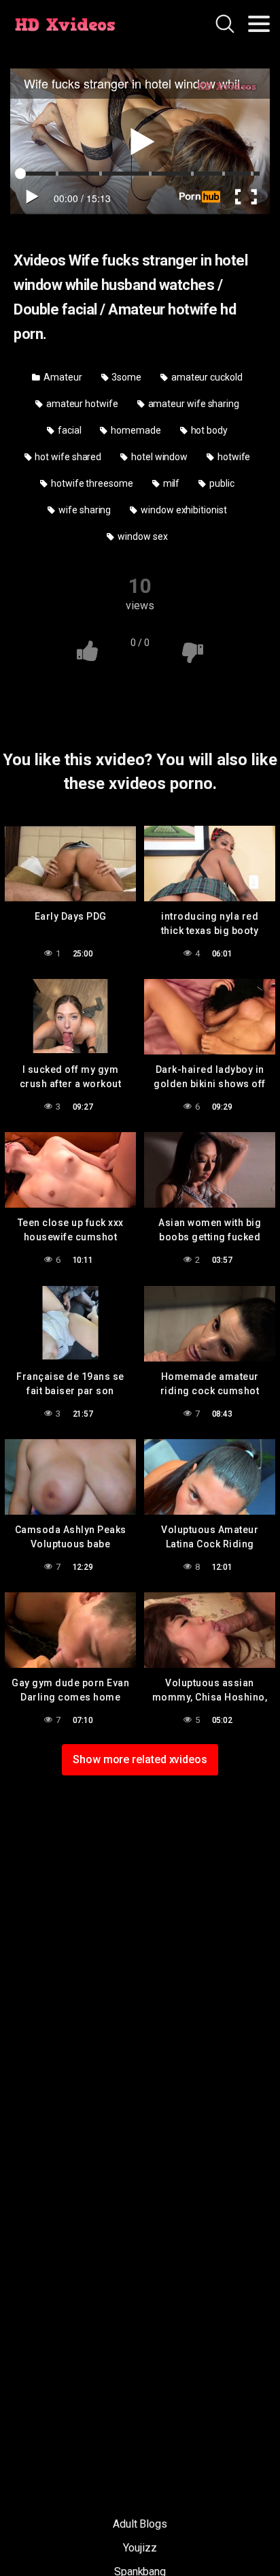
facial (68, 430)
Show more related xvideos (140, 1759)
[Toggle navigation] (259, 24)
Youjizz (140, 2548)
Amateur (62, 377)
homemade (135, 430)
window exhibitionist (182, 510)
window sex (141, 536)
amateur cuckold (206, 377)
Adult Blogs (140, 2524)
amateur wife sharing (193, 404)
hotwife (233, 457)
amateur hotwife (81, 404)
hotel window (158, 457)
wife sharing (84, 510)
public (221, 483)
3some (126, 377)
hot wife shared (68, 457)
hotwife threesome (91, 483)
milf (171, 483)
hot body (208, 430)
